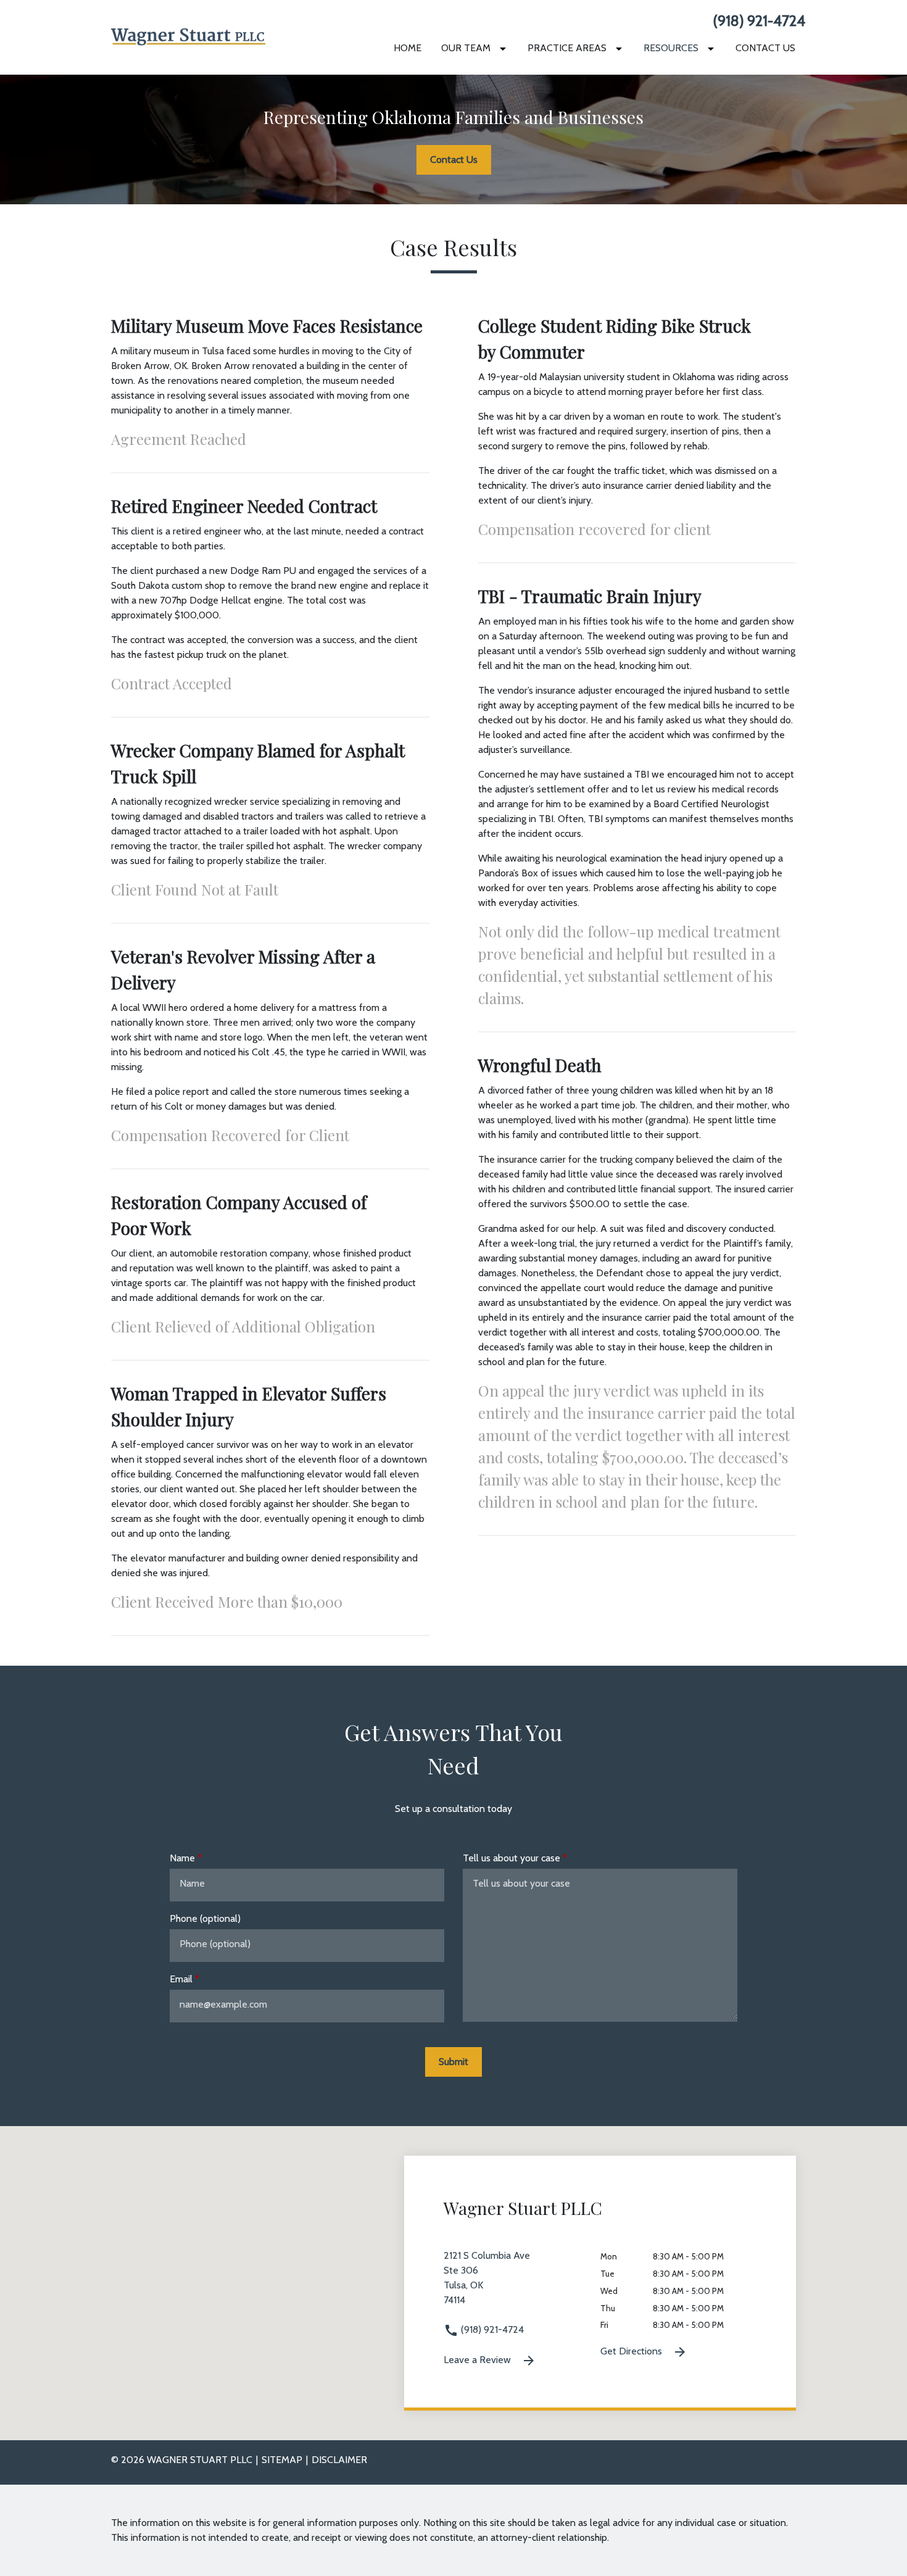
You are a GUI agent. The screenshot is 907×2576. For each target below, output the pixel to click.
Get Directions (632, 2351)
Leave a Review (478, 2360)
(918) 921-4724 (759, 21)
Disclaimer (339, 2460)
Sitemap (282, 2460)
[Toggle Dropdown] (505, 48)
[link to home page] (188, 36)
